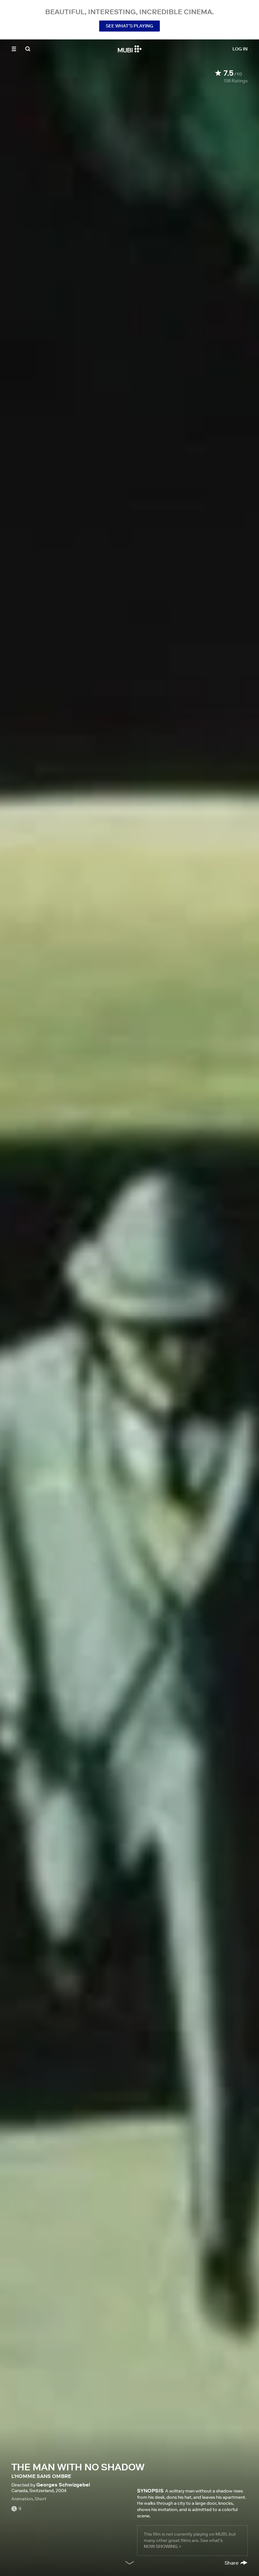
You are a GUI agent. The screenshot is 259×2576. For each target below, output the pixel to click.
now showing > (163, 2546)
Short (41, 2499)
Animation (22, 2499)
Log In (240, 49)
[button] (14, 49)
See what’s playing (129, 26)
